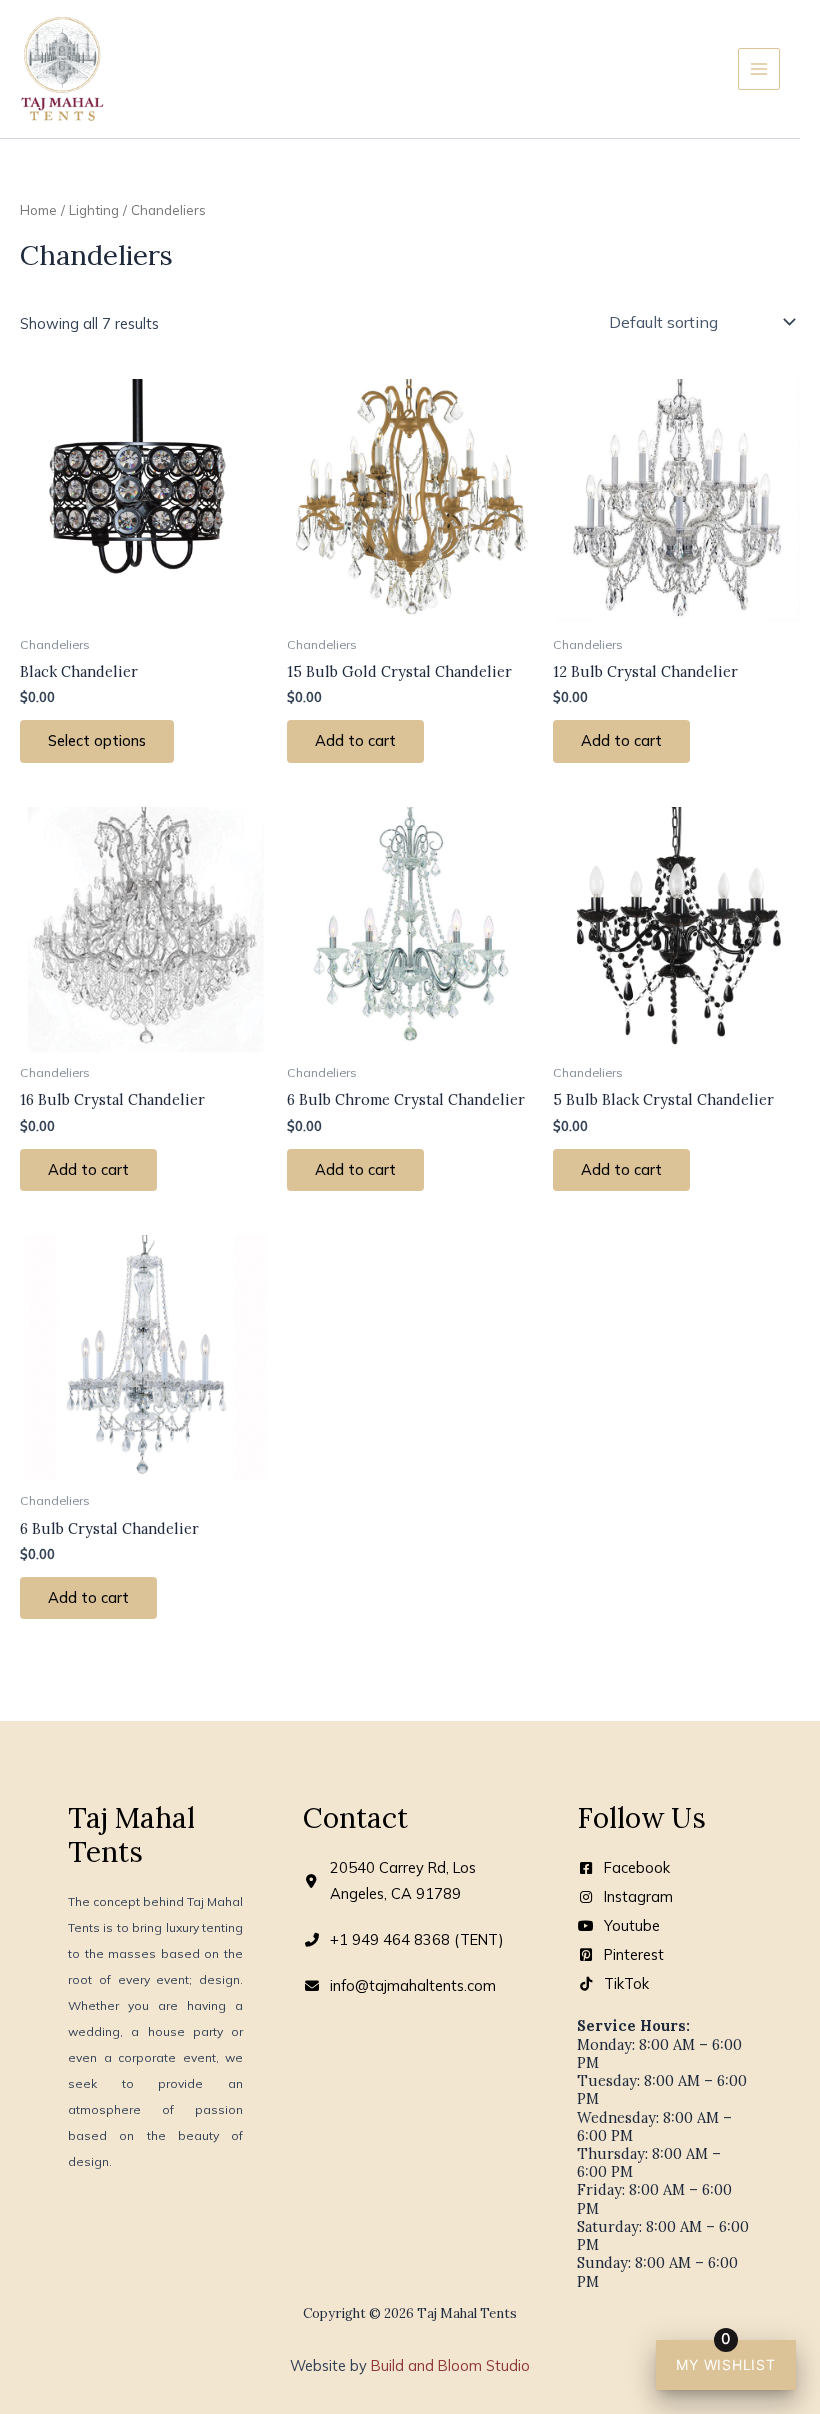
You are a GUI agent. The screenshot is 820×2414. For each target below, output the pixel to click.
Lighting (94, 210)
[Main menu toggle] (759, 69)
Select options (97, 740)
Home (38, 210)
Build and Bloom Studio (450, 2365)
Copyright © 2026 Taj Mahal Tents (410, 2313)
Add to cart (355, 740)
